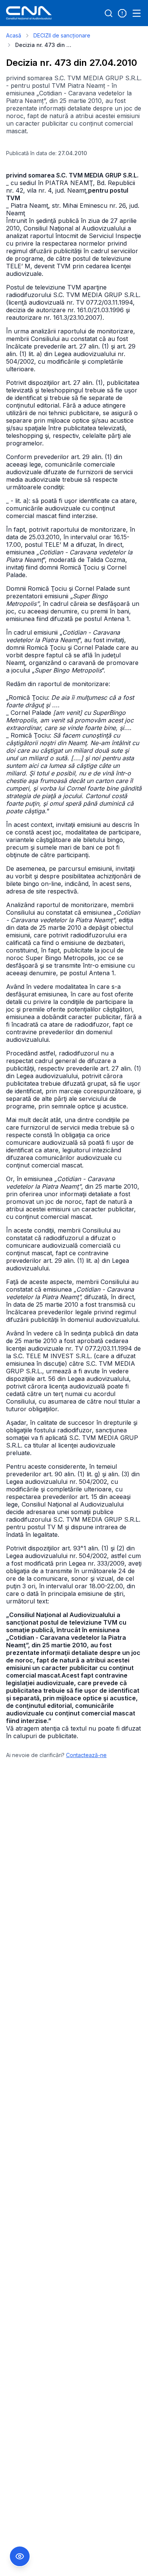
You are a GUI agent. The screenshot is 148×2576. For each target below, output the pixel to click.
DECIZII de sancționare (62, 35)
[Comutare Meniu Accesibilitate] (20, 2556)
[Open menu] (137, 13)
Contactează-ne (86, 1755)
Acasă (14, 35)
